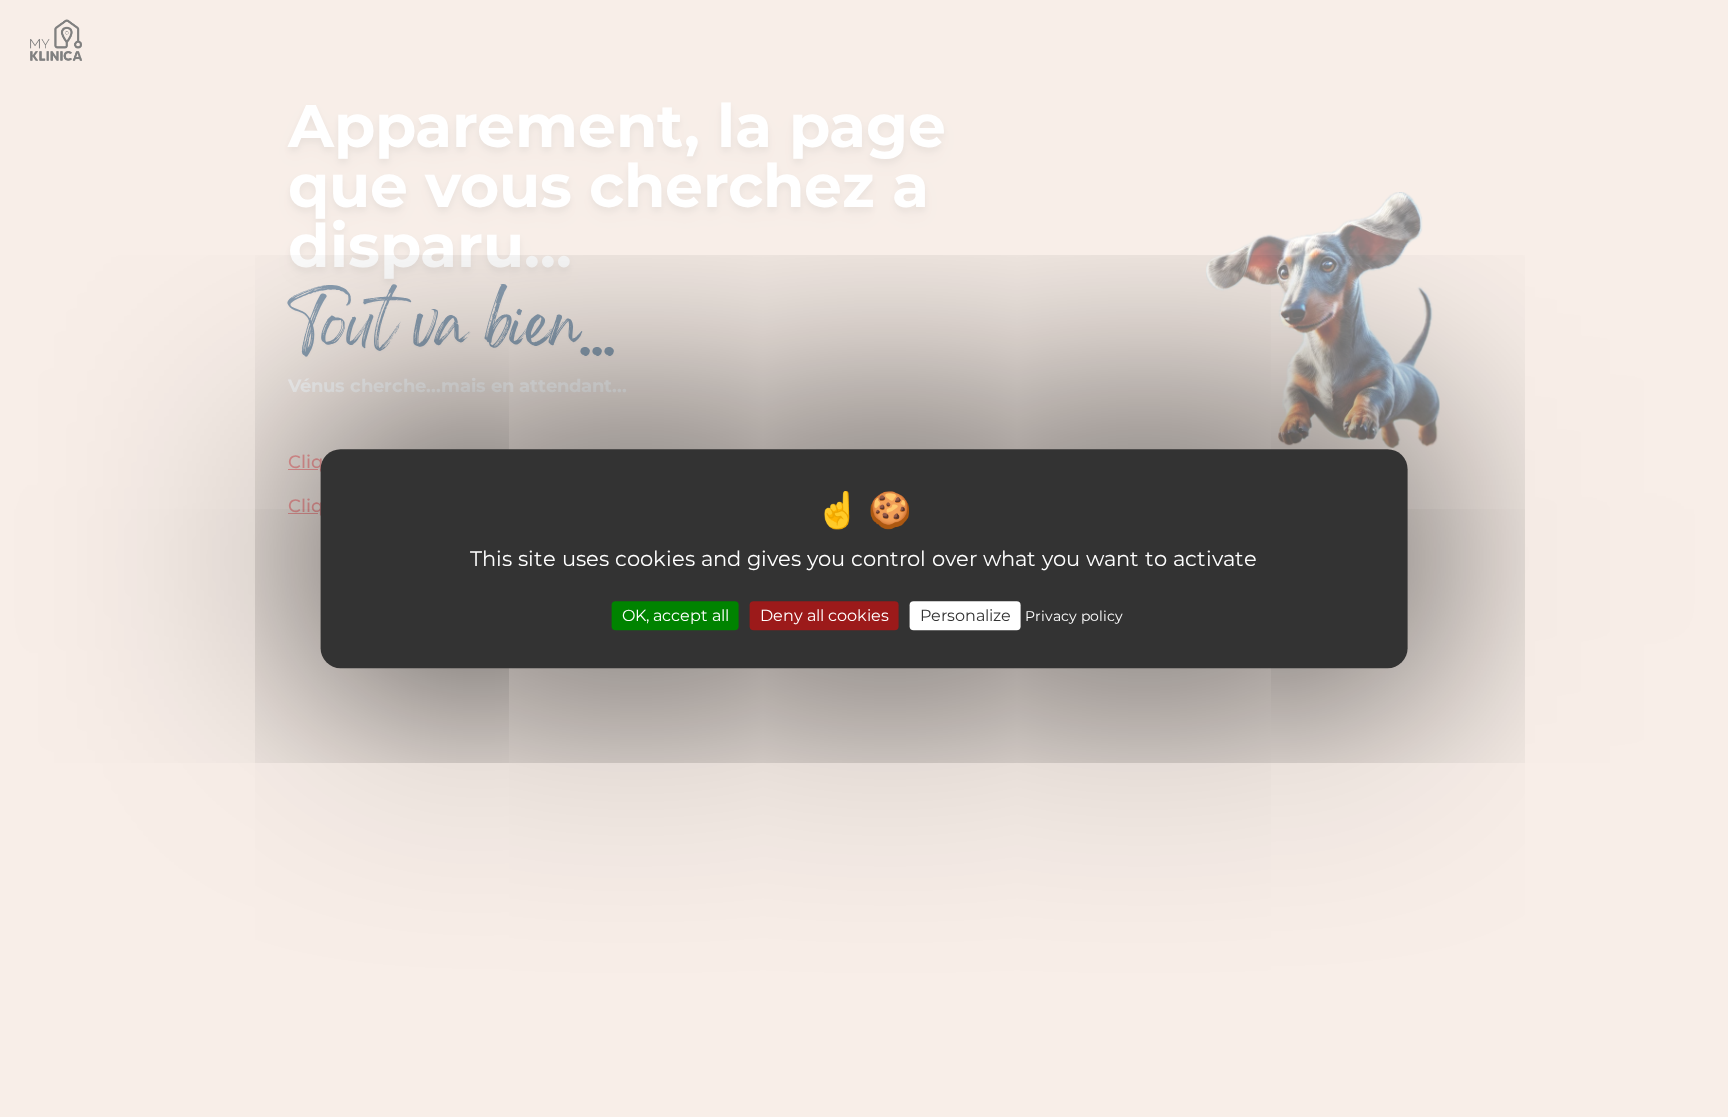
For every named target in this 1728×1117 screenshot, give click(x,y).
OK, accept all (675, 615)
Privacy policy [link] (1074, 616)
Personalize (965, 615)
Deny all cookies (824, 615)
